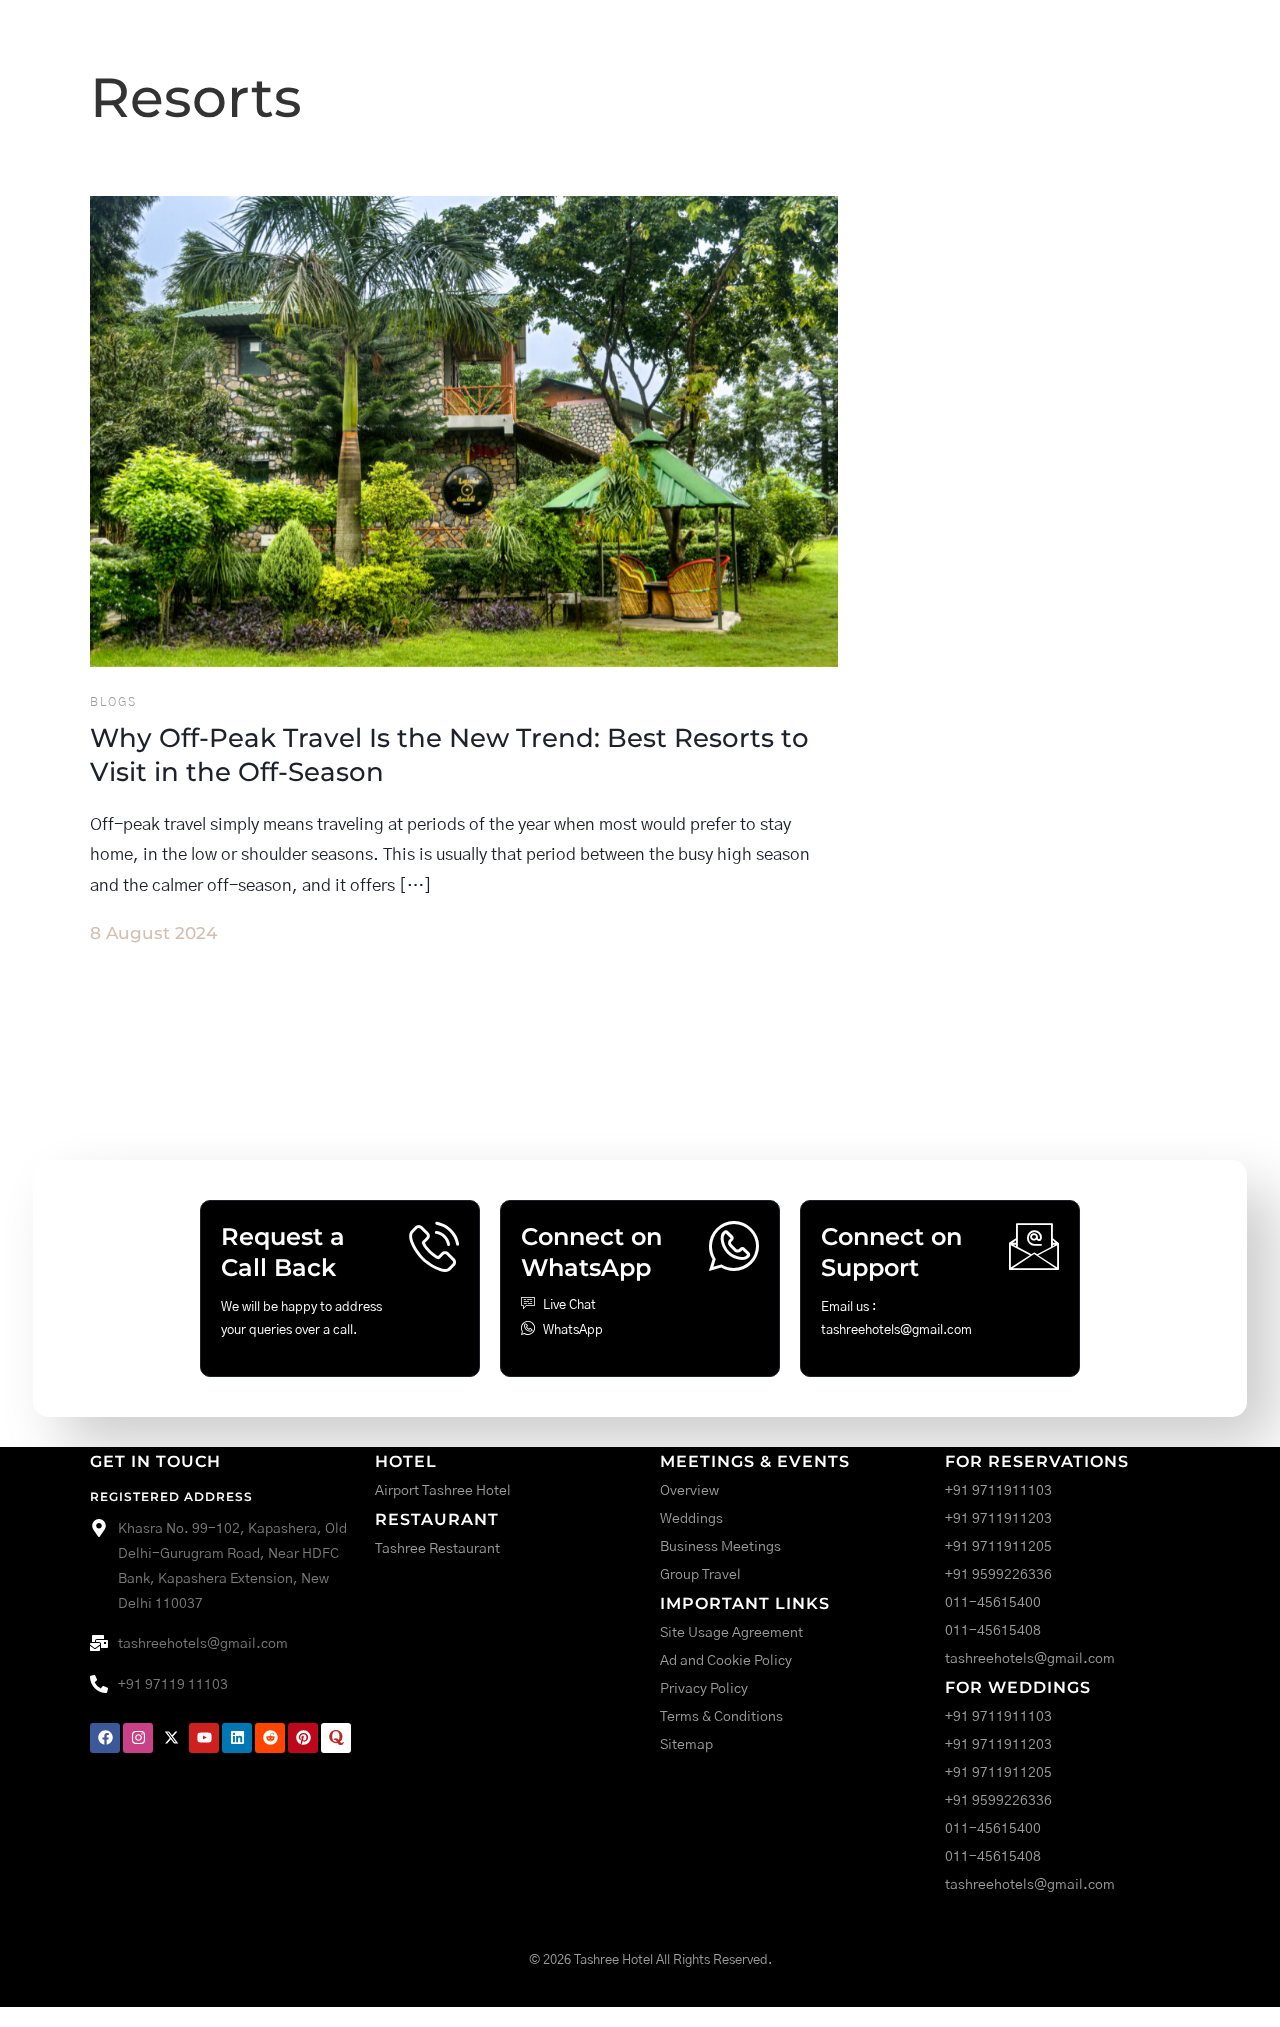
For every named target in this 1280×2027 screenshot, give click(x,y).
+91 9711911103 (998, 1491)
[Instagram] (138, 1738)
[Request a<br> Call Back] (434, 1246)
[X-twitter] (171, 1738)
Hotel (406, 1461)
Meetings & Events (755, 1461)
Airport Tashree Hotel (443, 1491)
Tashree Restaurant (437, 1549)
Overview (689, 1491)
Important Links (745, 1603)
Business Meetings (720, 1547)
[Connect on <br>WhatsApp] (734, 1246)
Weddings (691, 1519)
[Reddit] (270, 1738)
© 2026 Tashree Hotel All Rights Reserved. (650, 1960)
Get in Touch (155, 1461)
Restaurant (437, 1519)
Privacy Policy (704, 1689)
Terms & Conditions (721, 1717)
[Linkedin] (237, 1738)
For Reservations (1037, 1461)
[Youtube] (204, 1738)
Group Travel (700, 1575)
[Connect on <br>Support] (1034, 1246)
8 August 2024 (153, 933)
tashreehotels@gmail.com (1030, 1659)
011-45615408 (993, 1631)
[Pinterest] (303, 1738)
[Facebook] (105, 1738)
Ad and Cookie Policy (726, 1661)
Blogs (113, 702)
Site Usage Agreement (731, 1633)
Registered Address (171, 1496)
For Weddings (1018, 1687)
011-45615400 (993, 1603)
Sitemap (686, 1745)
